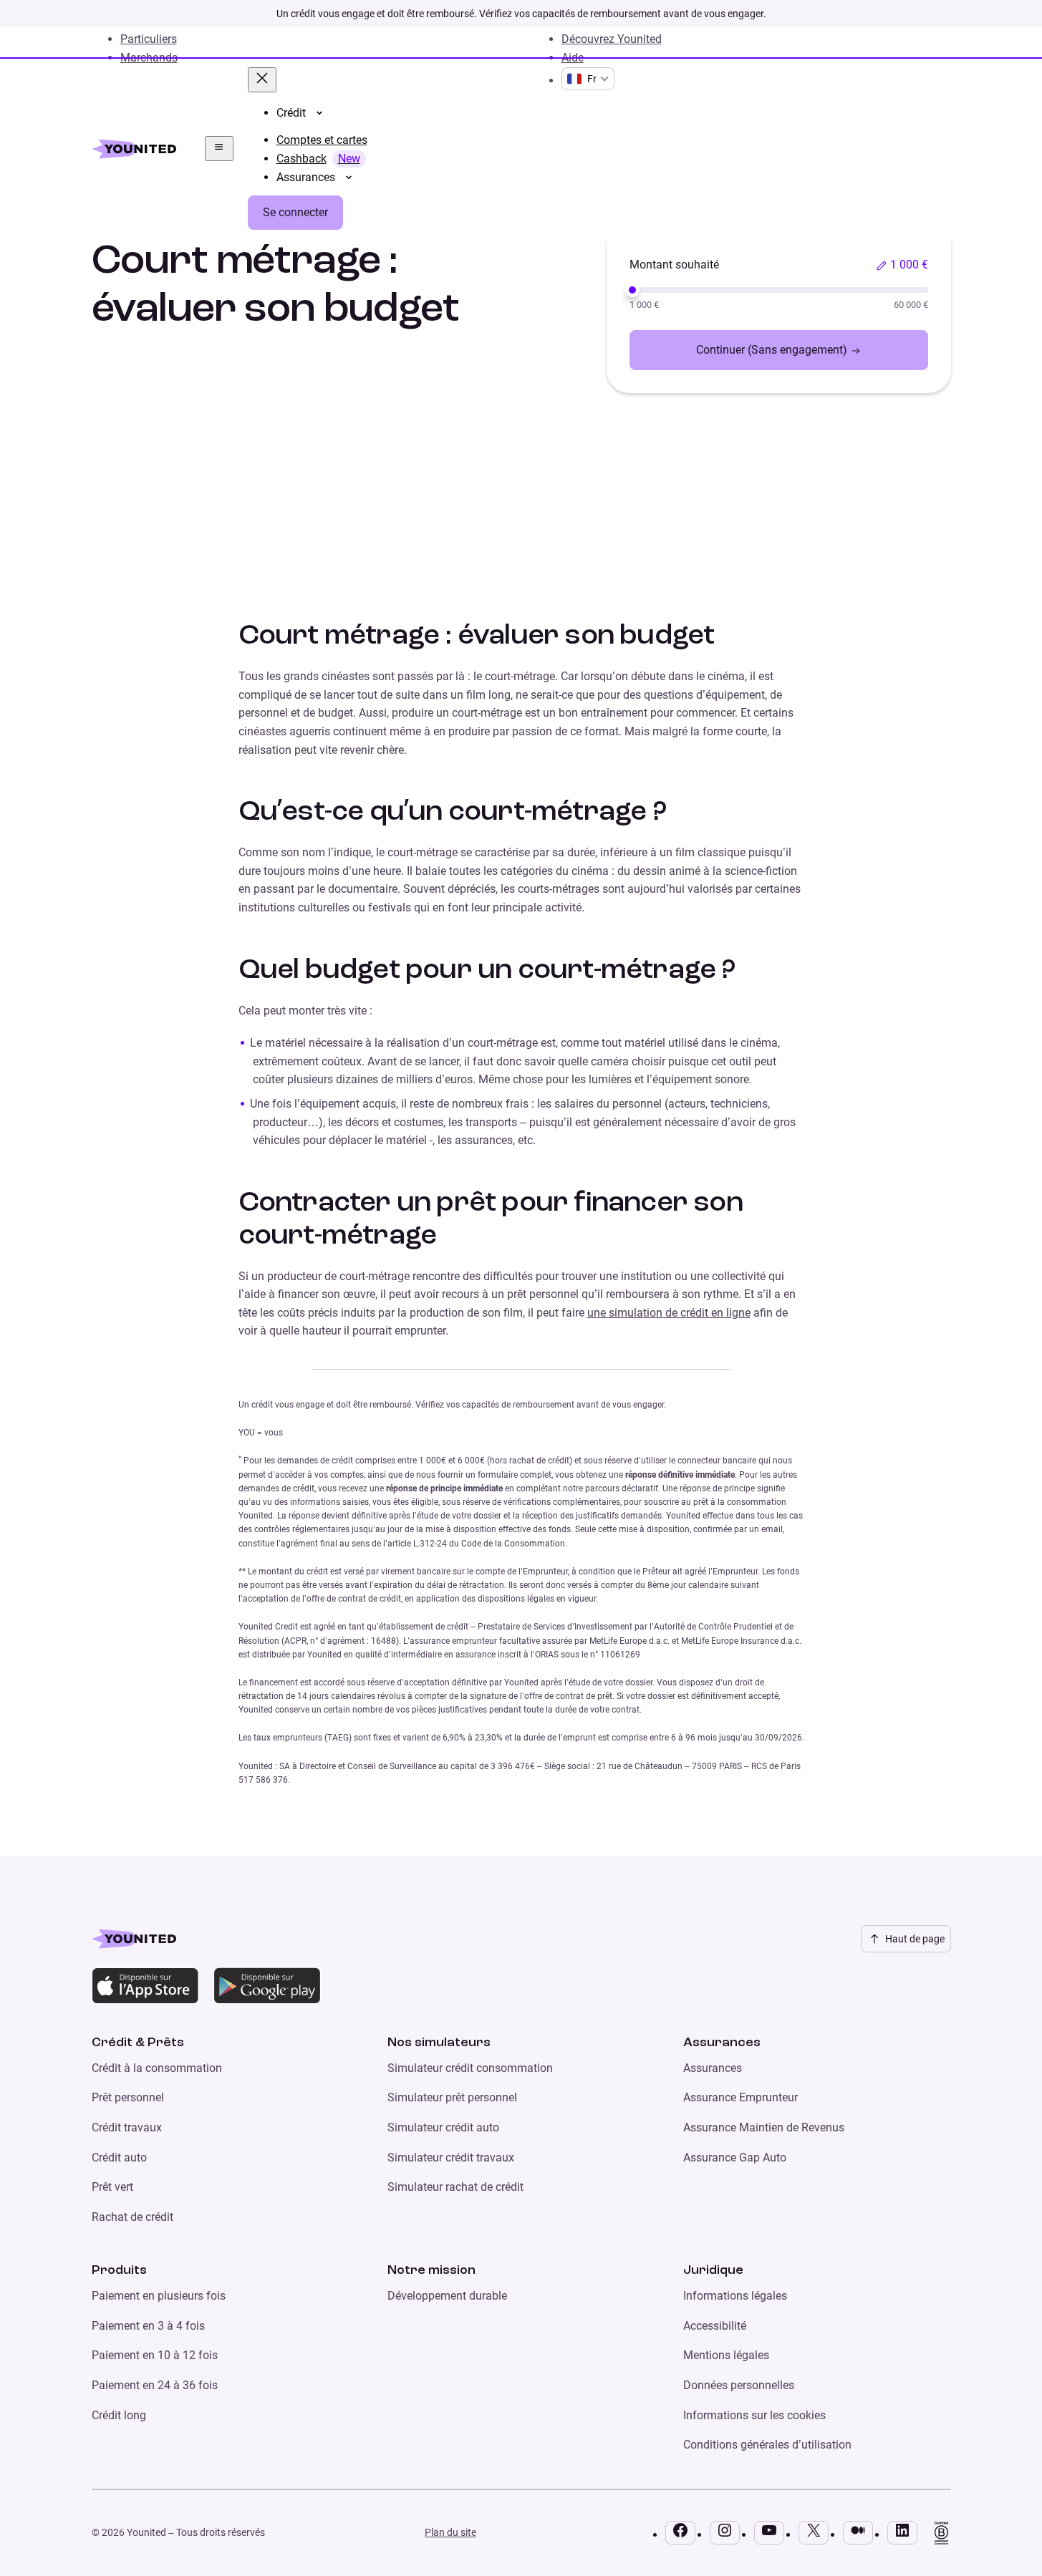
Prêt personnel (128, 2097)
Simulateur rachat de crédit (455, 2187)
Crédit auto (119, 2158)
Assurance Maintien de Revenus (764, 2127)
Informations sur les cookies (754, 2415)
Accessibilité (715, 2326)
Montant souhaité (674, 265)
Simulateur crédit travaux (451, 2158)
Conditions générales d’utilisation (767, 2445)
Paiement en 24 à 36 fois (155, 2385)
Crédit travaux (127, 2127)
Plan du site (450, 2532)
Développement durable (447, 2296)
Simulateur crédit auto (443, 2127)
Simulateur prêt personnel (452, 2097)
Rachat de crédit (132, 2217)
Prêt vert (112, 2187)
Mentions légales (726, 2355)
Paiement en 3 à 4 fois (148, 2326)
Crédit (291, 113)
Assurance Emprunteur (741, 2097)
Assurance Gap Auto (735, 2158)
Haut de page (915, 1939)
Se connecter (295, 212)
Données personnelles (739, 2385)
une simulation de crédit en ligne (669, 1313)
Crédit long (119, 2415)
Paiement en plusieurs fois (159, 2296)
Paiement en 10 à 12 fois (155, 2355)
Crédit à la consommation (157, 2068)
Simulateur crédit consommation (470, 2068)
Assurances (306, 178)
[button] (902, 265)
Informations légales (735, 2296)
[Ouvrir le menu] (219, 148)
